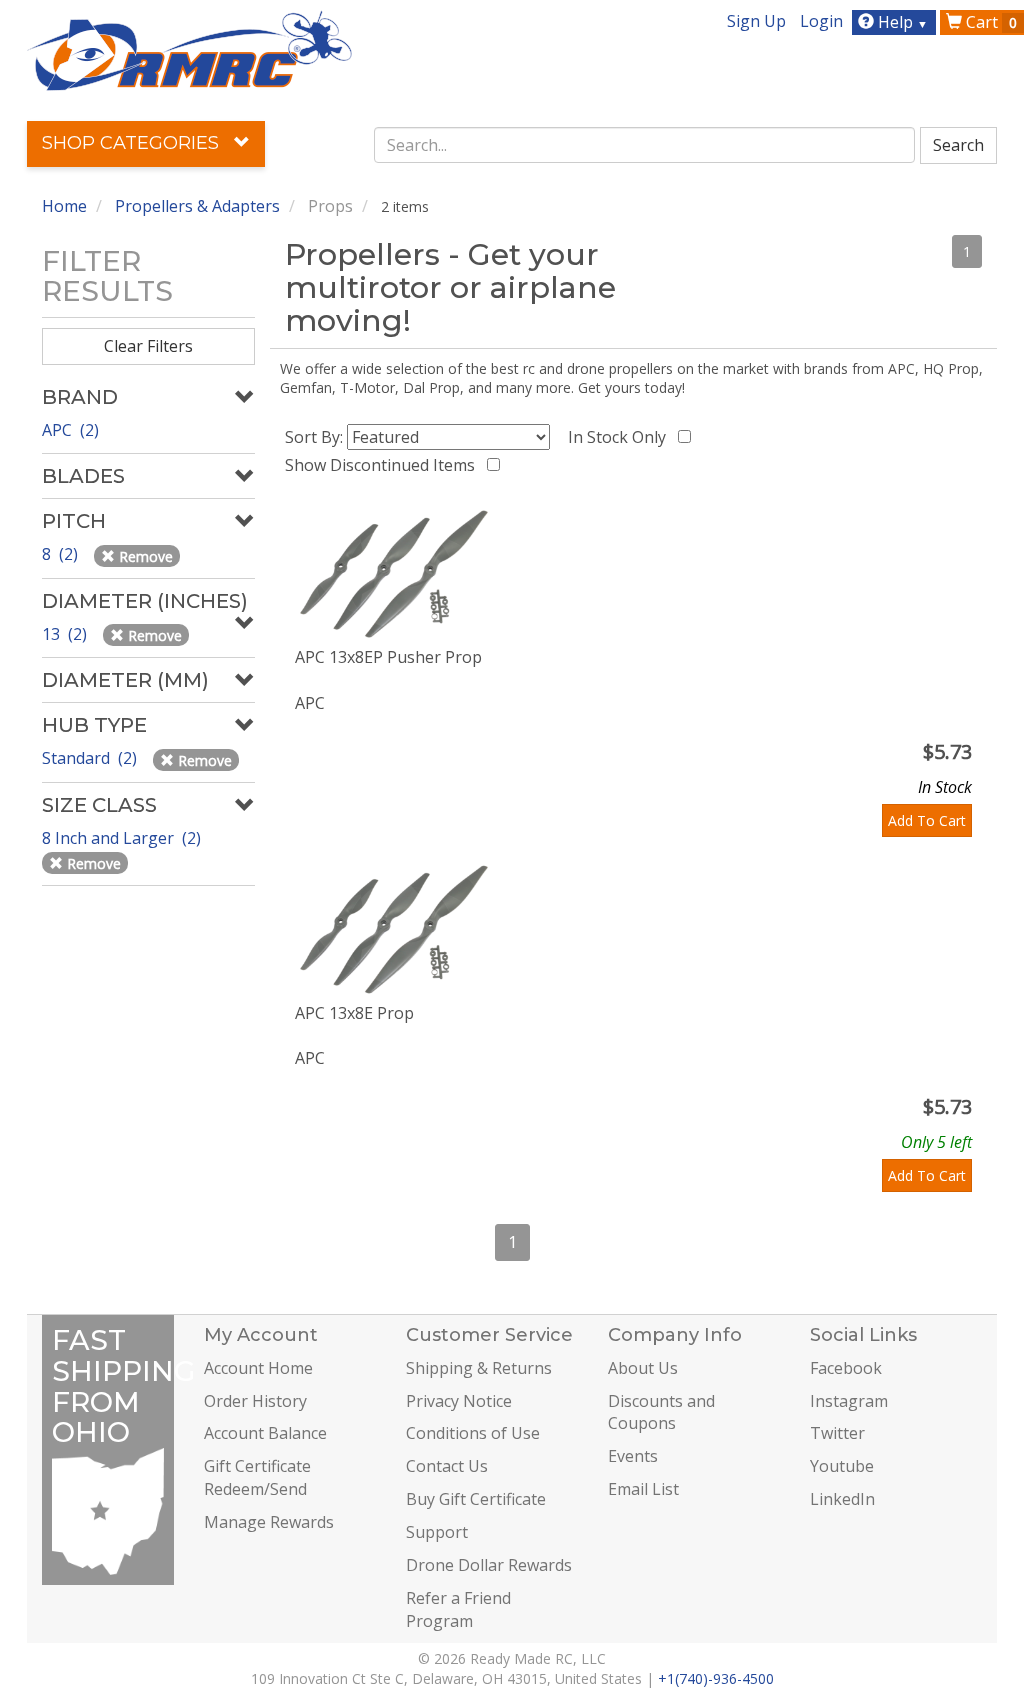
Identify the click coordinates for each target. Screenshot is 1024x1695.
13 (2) (66, 634)
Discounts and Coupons (661, 1412)
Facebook (846, 1368)
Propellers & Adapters (197, 206)
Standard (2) (91, 758)
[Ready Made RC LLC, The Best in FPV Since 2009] (189, 49)
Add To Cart (927, 820)
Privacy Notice (459, 1401)
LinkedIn (842, 1499)
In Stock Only (621, 437)
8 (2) (62, 554)
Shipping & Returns (479, 1368)
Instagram (849, 1401)
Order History (255, 1401)
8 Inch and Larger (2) (123, 838)
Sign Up (756, 21)
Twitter (837, 1433)
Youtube (842, 1466)
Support (437, 1532)
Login (821, 21)
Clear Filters (148, 346)
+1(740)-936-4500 (716, 1678)
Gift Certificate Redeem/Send (257, 1477)
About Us (643, 1368)
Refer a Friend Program (458, 1609)
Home (64, 206)
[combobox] (644, 145)
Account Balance (265, 1433)
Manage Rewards (269, 1522)
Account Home (258, 1368)
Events (633, 1456)
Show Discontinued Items (384, 465)
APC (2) (70, 430)
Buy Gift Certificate (476, 1499)
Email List (643, 1489)
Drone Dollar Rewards (489, 1565)
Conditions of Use (473, 1433)
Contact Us (447, 1466)
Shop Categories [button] (133, 143)
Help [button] (901, 22)
